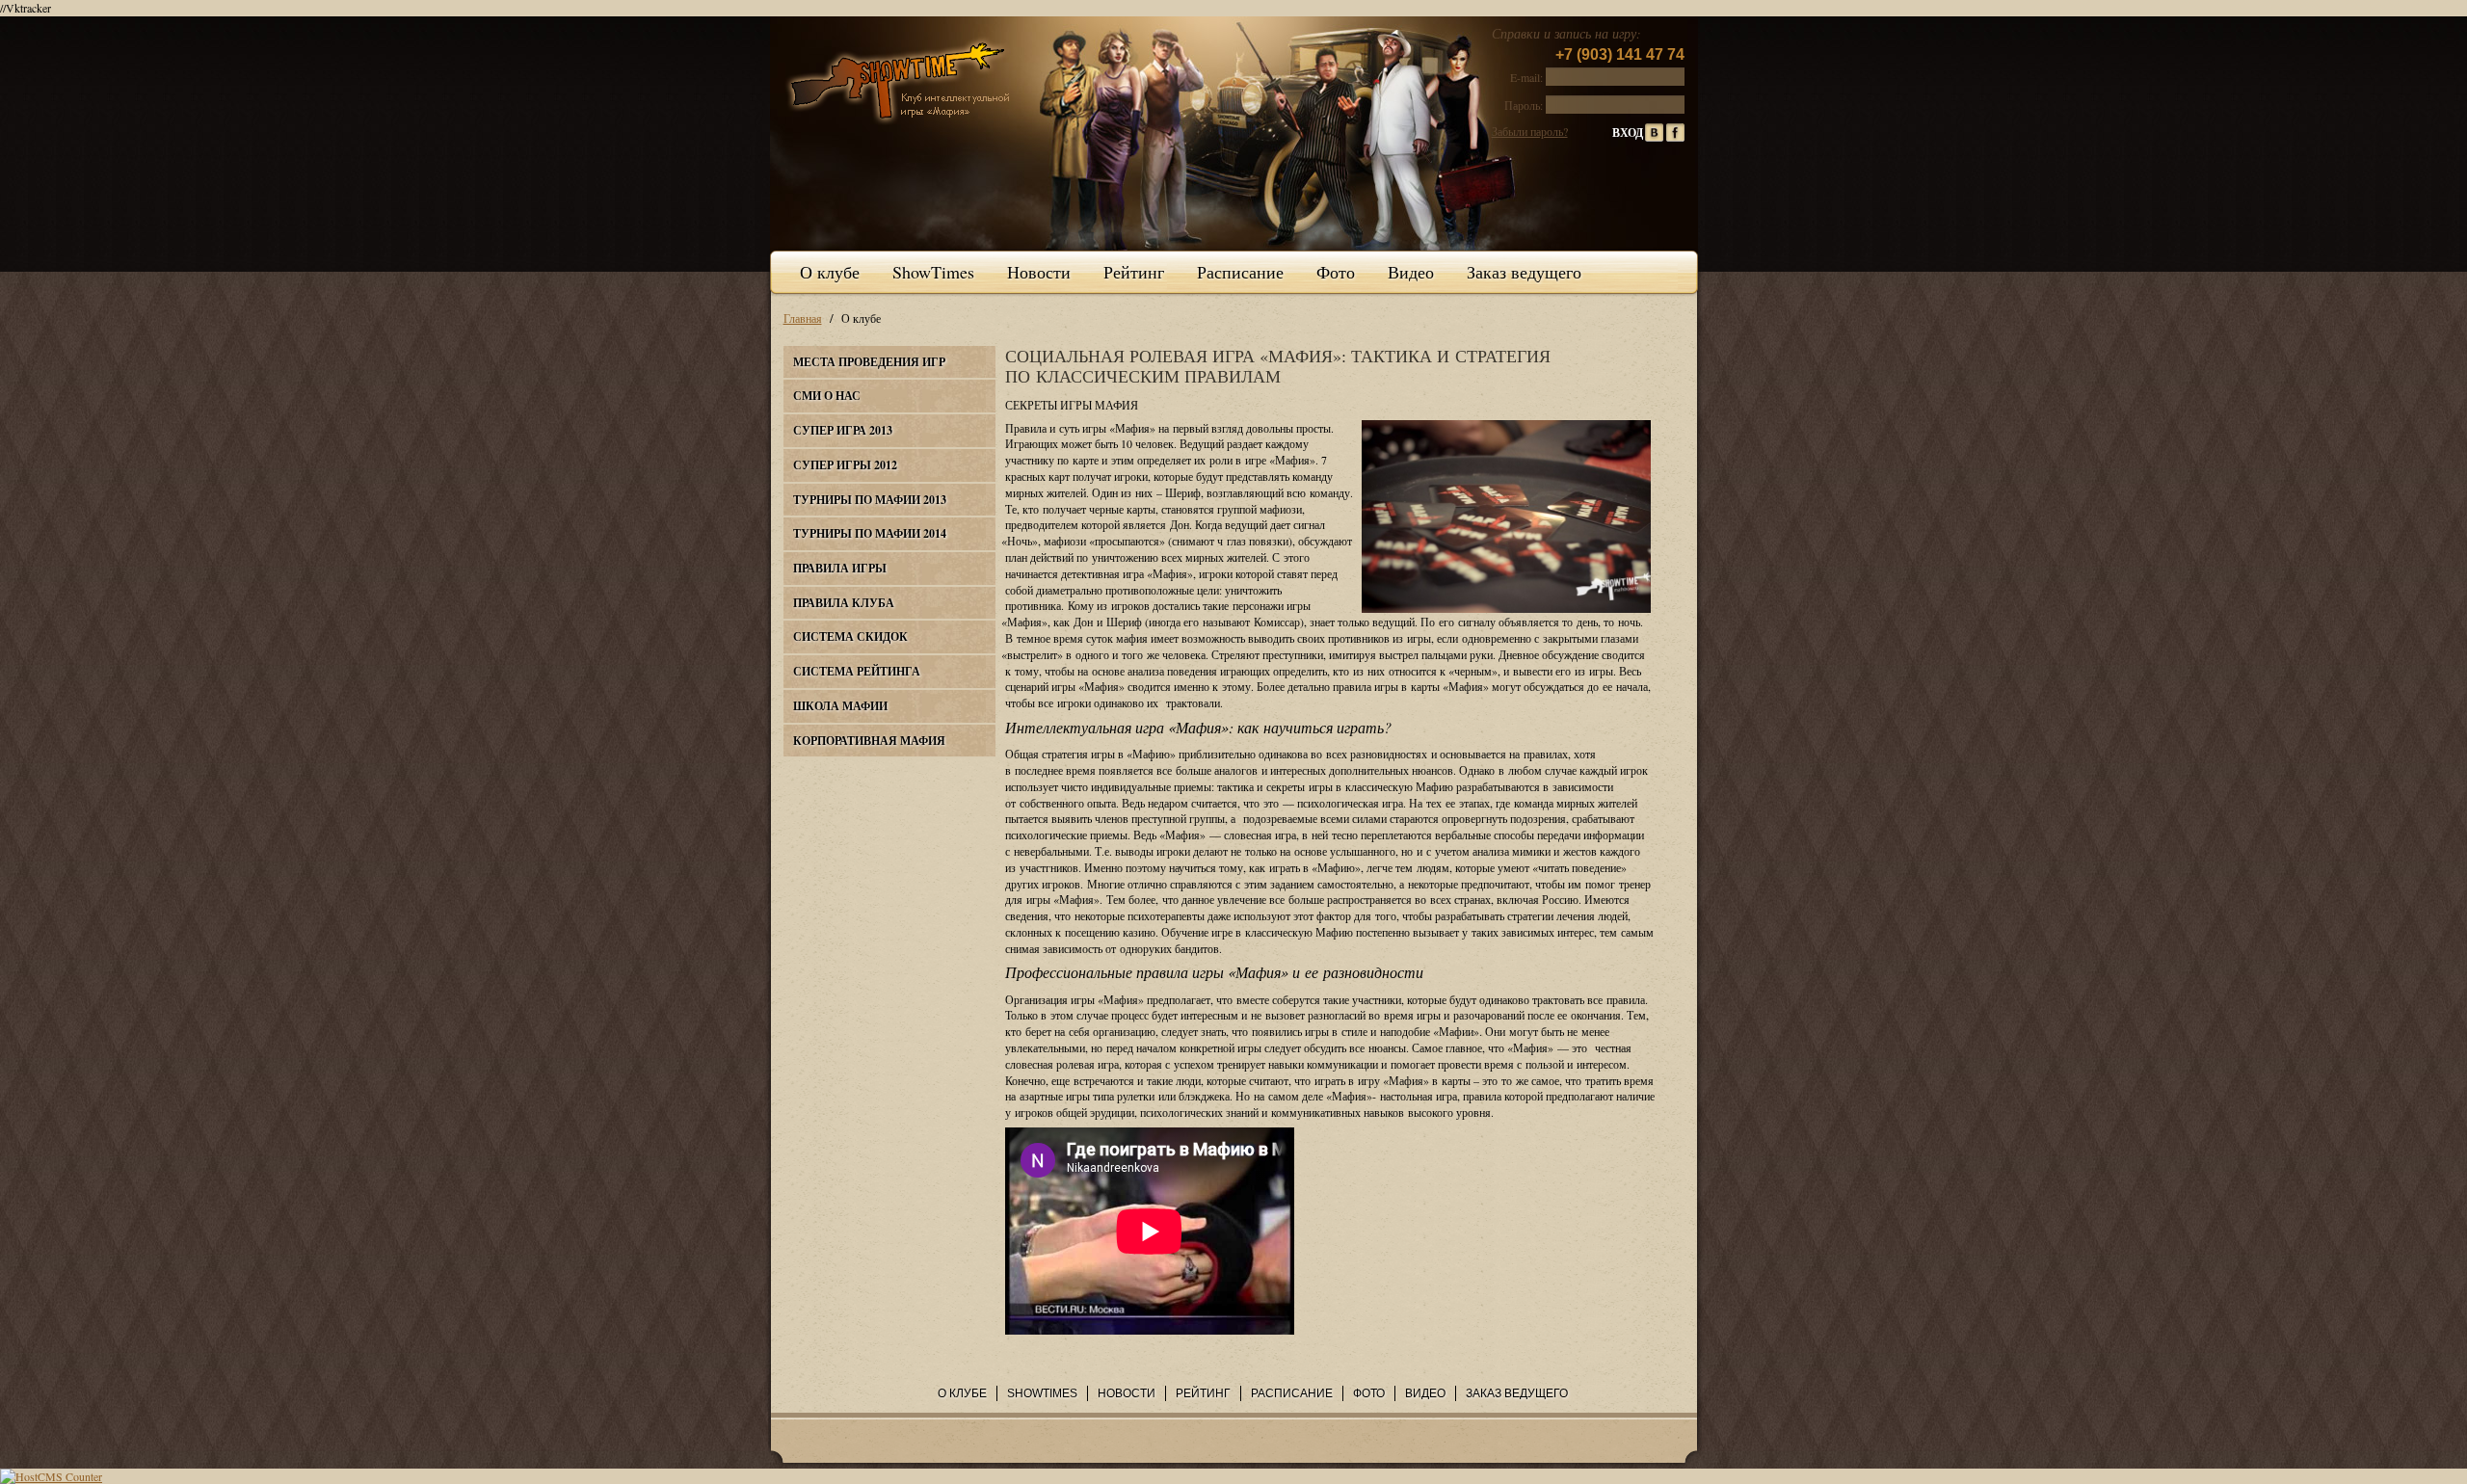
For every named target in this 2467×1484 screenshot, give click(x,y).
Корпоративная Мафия (869, 741)
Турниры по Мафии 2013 (870, 500)
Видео (1411, 272)
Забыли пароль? (1530, 131)
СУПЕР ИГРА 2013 (843, 430)
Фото (1336, 272)
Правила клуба (844, 603)
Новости (1039, 272)
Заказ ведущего (1524, 272)
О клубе (830, 272)
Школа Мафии (840, 706)
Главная (803, 318)
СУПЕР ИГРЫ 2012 (845, 465)
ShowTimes (933, 272)
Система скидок (850, 636)
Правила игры (840, 568)
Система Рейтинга (857, 671)
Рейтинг (1134, 272)
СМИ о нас (827, 396)
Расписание (1240, 272)
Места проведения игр (869, 362)
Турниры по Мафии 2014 (870, 533)
